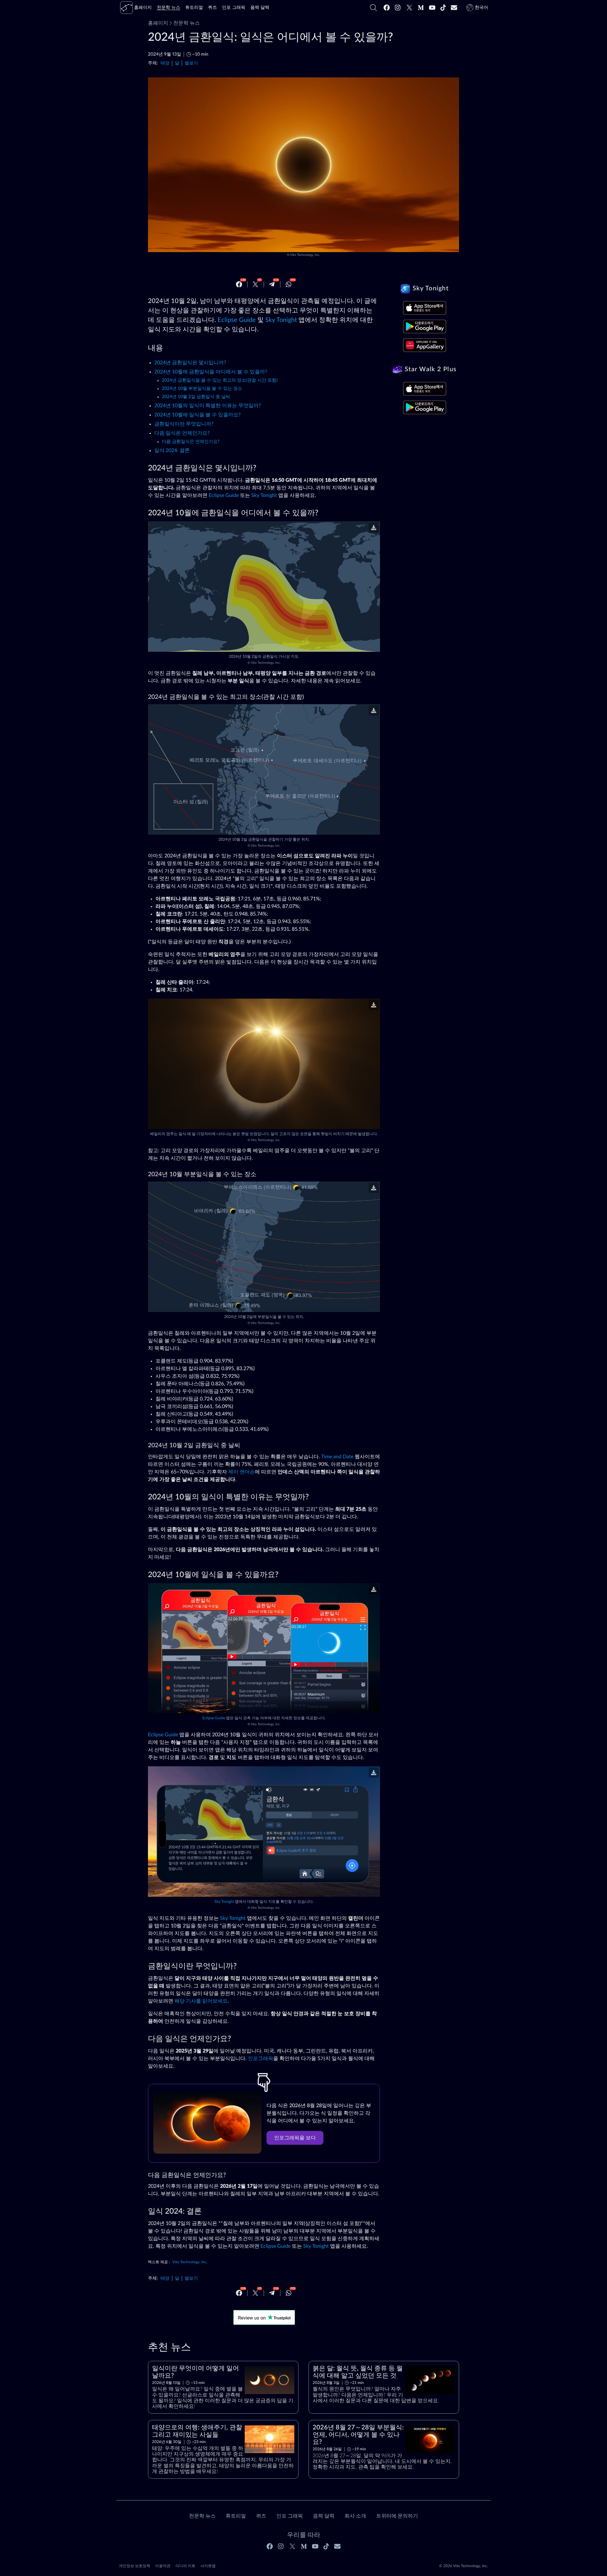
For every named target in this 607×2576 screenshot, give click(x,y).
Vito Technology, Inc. (305, 255)
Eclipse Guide (237, 320)
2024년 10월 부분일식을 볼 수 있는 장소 (202, 389)
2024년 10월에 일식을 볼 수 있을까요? (197, 415)
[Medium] (421, 8)
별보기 (191, 63)
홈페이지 (158, 23)
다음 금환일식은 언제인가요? (191, 442)
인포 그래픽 (290, 2516)
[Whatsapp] (289, 284)
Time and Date (337, 1457)
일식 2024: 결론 (172, 450)
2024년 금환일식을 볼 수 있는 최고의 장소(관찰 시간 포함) (220, 380)
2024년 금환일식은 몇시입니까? (190, 363)
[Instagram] (398, 8)
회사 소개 (355, 2516)
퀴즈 (261, 2516)
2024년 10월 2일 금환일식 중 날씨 (196, 397)
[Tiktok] (443, 8)
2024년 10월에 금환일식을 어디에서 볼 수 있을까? (211, 372)
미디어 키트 (185, 2566)
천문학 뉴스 (187, 23)
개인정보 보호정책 (135, 2566)
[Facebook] (387, 8)
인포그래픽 (261, 2059)
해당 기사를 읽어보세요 (201, 2001)
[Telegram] (272, 284)
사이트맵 (208, 2566)
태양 (165, 63)
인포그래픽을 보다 (295, 2138)
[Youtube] (432, 8)
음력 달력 (324, 2516)
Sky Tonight (281, 320)
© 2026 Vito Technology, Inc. (464, 2566)
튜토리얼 (236, 2516)
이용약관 (163, 2566)
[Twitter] (409, 8)
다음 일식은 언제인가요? (182, 433)
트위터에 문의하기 (397, 2516)
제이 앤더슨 (242, 1472)
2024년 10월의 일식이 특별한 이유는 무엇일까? (208, 406)
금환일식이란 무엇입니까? (184, 424)
